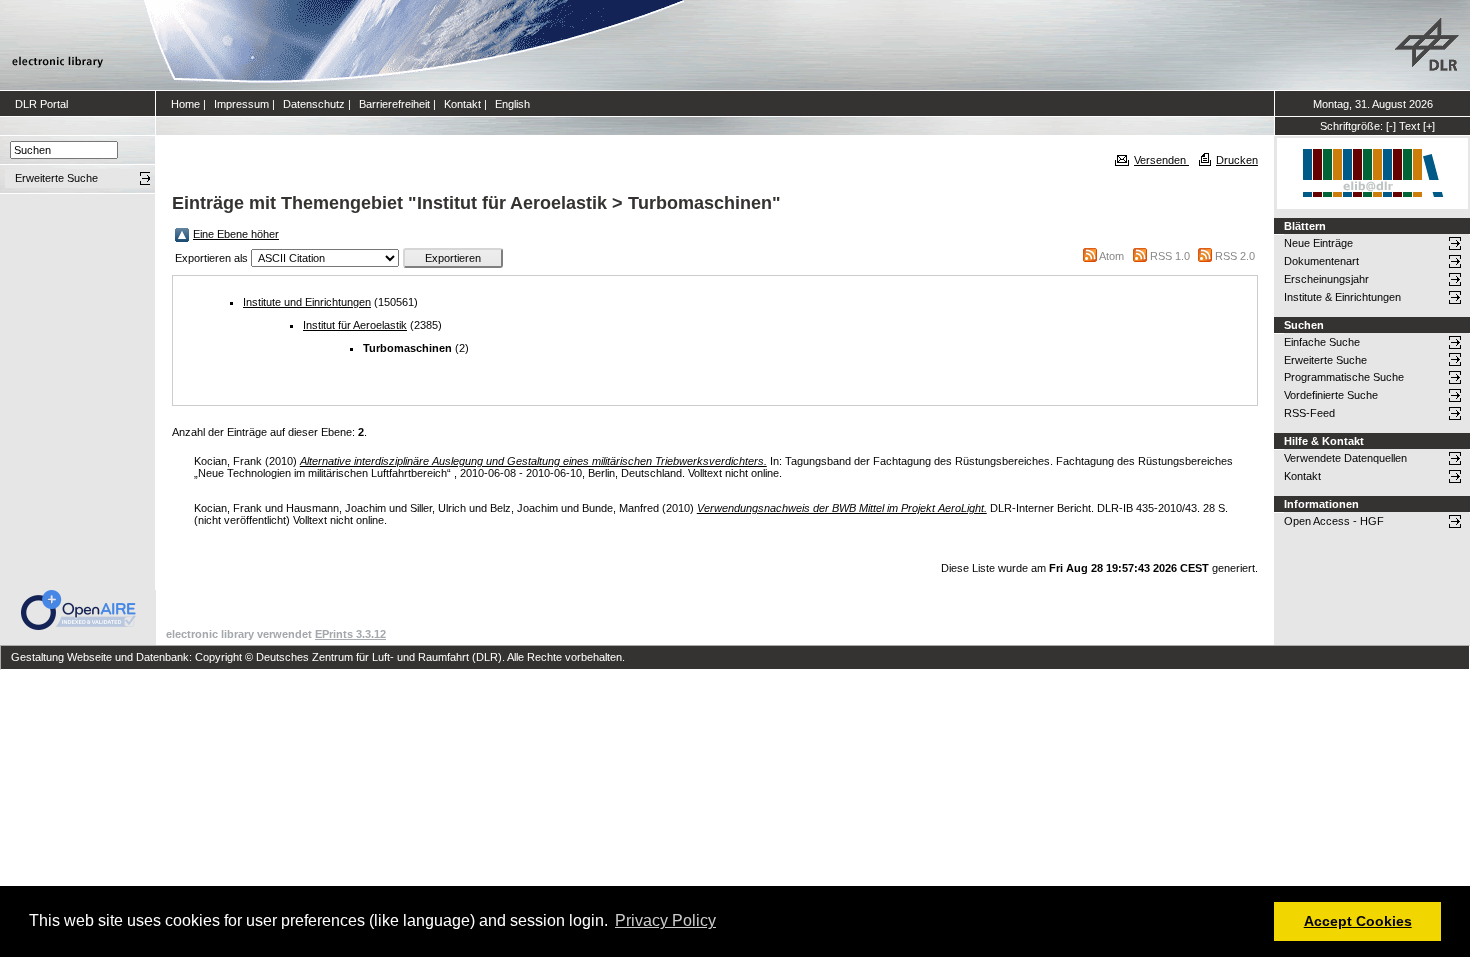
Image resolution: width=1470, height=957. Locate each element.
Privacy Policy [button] (665, 920)
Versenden (1161, 160)
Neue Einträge (1318, 243)
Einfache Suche (1322, 342)
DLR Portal (41, 104)
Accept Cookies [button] (1358, 921)
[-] (1391, 126)
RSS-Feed (1309, 413)
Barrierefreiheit (394, 104)
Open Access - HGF (1334, 521)
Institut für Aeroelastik (355, 325)
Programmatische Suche (1344, 377)
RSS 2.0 (1235, 256)
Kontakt (462, 104)
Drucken (1237, 160)
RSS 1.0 (1170, 256)
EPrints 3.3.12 (350, 634)
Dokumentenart (1321, 261)
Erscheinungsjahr (1326, 279)
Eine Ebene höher (236, 234)
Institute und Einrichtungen (307, 302)
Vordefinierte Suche (1331, 395)
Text (1409, 126)
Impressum (241, 104)
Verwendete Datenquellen (1345, 458)
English (512, 104)
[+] (1429, 126)
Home (185, 104)
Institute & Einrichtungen (1342, 297)
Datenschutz (314, 104)
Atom (1111, 256)
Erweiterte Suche (1325, 360)
